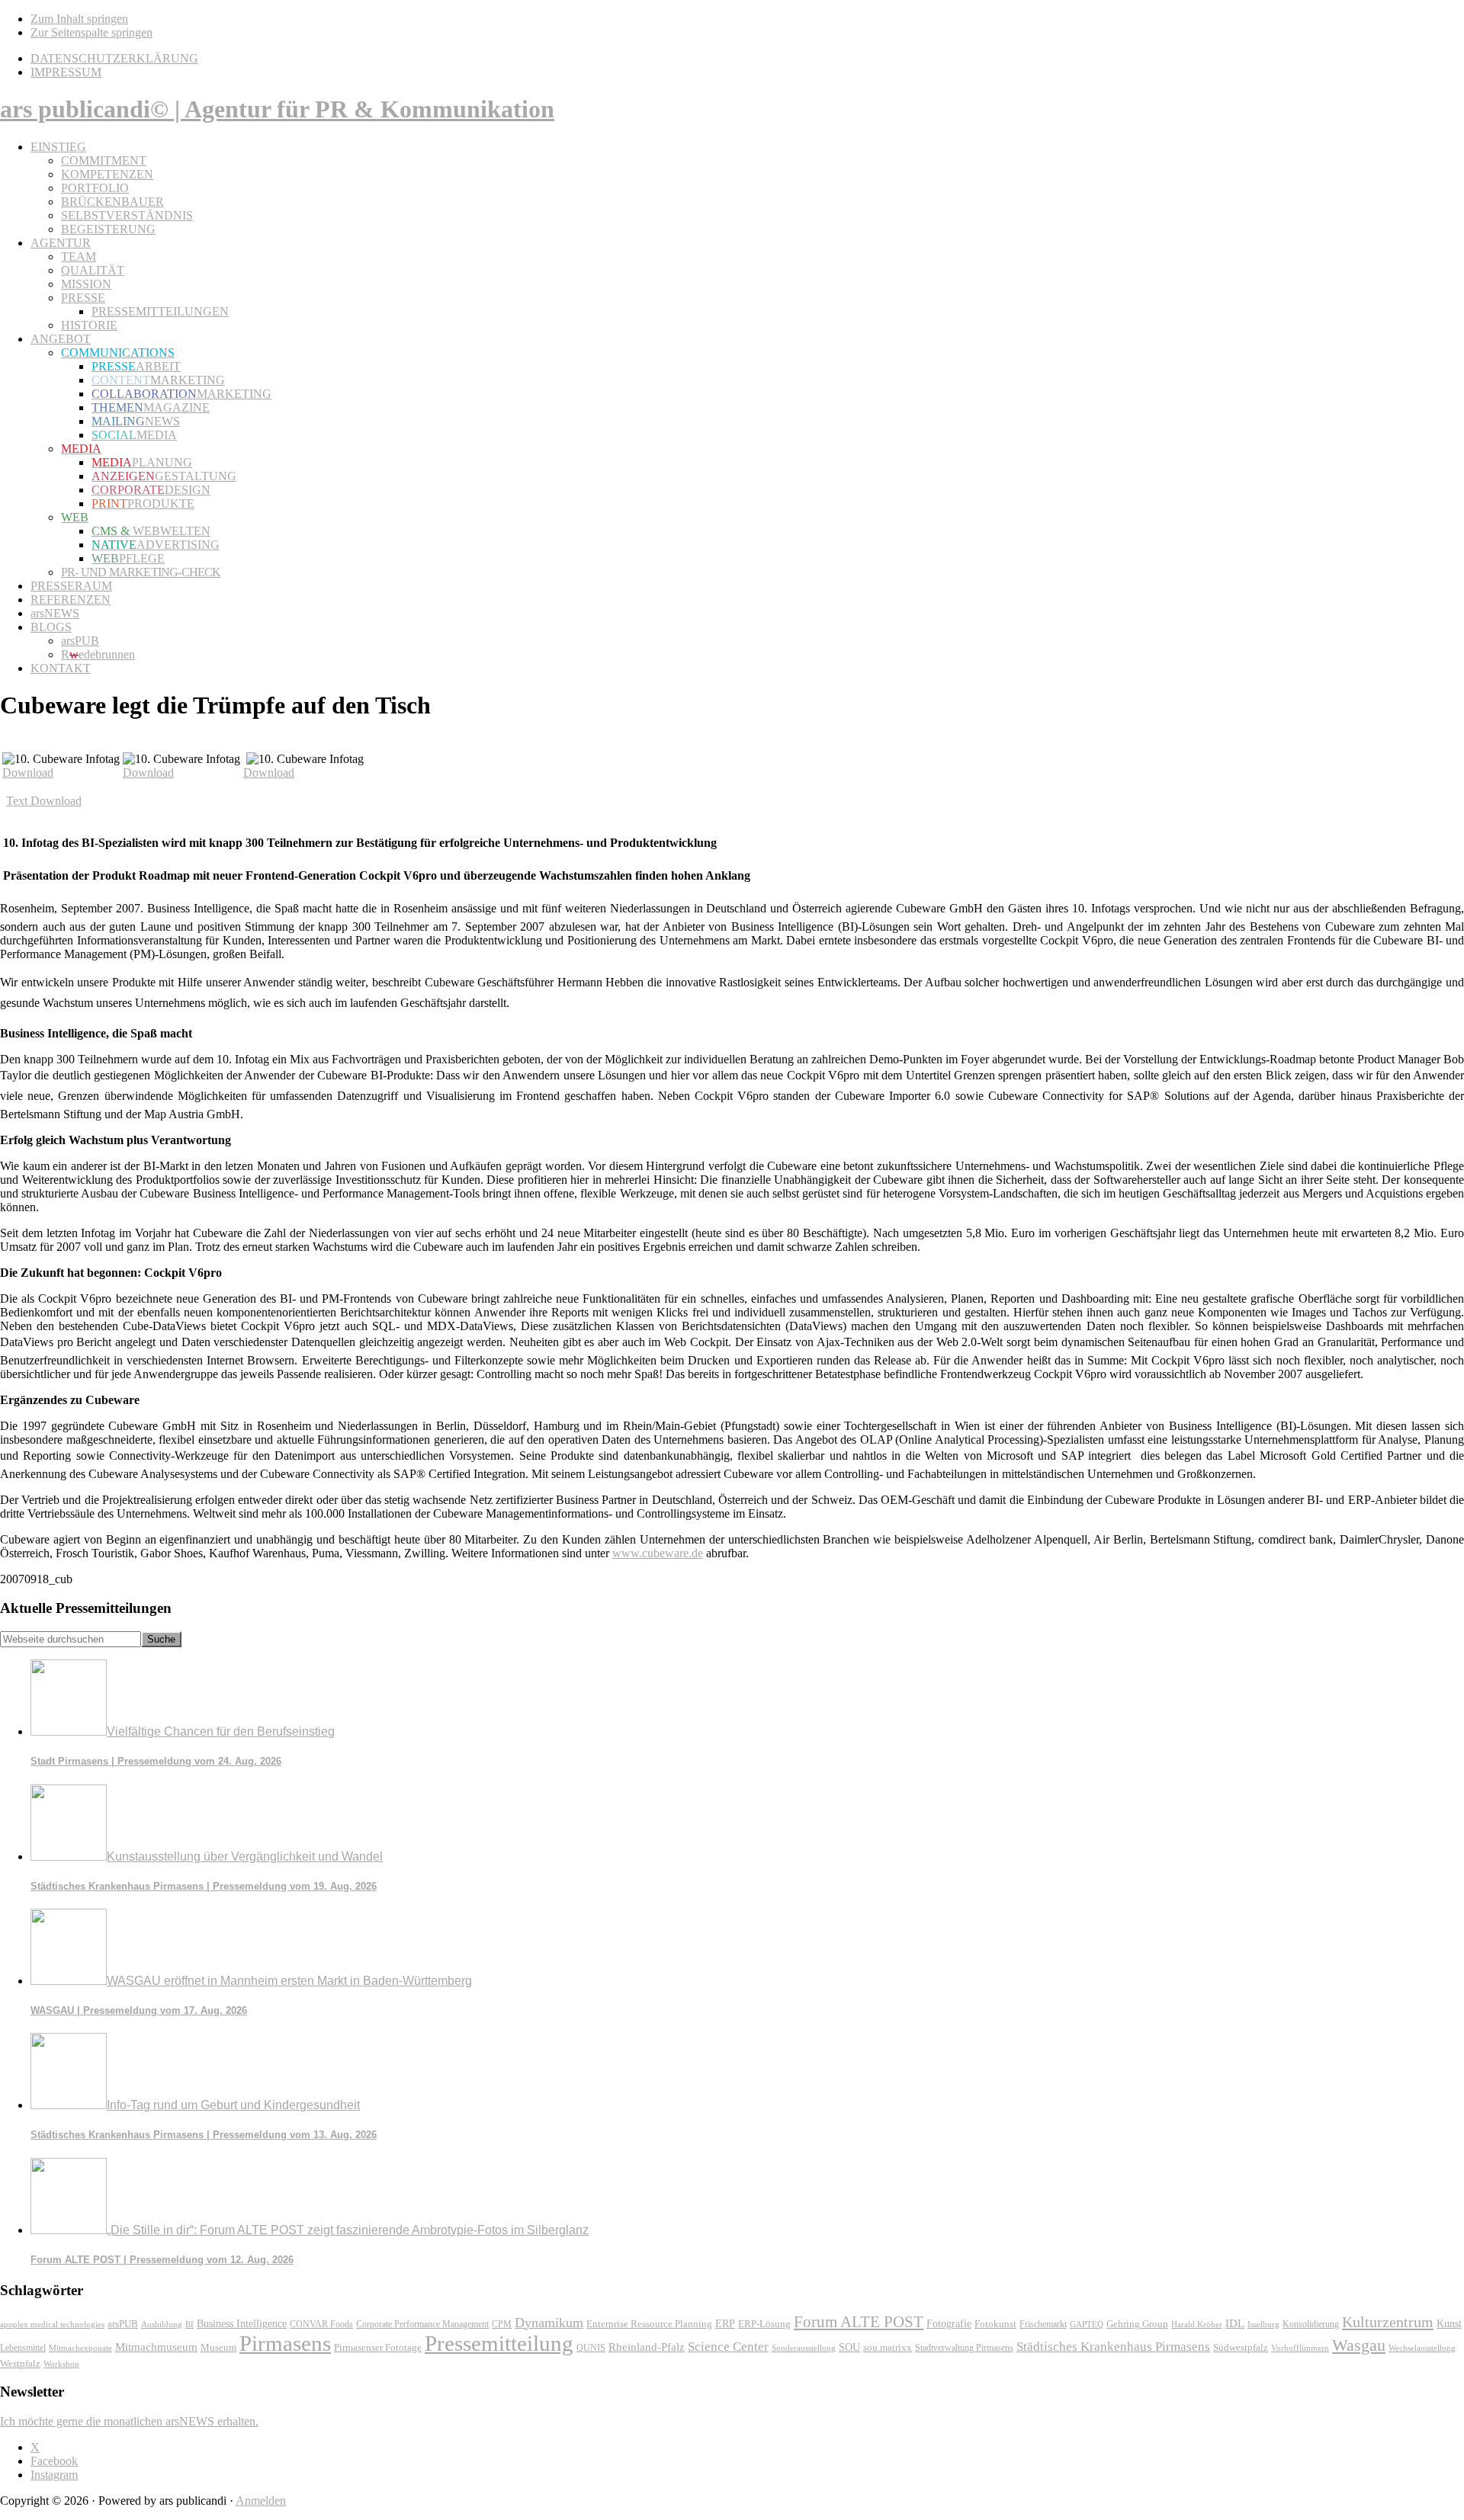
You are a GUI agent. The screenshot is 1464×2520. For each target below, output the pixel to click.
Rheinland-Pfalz (647, 2347)
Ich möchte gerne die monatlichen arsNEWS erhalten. (129, 2421)
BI (189, 2324)
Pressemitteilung (499, 2343)
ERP (725, 2324)
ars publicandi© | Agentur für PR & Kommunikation (277, 109)
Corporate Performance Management (422, 2324)
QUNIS (591, 2348)
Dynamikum (549, 2323)
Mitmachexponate (80, 2348)
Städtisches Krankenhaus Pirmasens (1113, 2347)
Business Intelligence (242, 2323)
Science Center (728, 2347)
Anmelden (261, 2501)
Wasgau (1359, 2345)
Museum (218, 2347)
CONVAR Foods (321, 2324)
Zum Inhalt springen (79, 19)
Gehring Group (1137, 2324)
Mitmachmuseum (156, 2347)
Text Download (44, 801)
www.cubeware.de (658, 1553)
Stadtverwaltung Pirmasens (964, 2348)
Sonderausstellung (804, 2348)
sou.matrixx (888, 2347)
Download (28, 773)
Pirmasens (285, 2343)
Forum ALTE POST (859, 2322)
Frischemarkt (1043, 2324)
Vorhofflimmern (1300, 2348)
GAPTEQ (1087, 2324)
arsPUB (123, 2324)
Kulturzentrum (1388, 2322)
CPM (502, 2324)
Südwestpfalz (1241, 2348)
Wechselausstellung (1422, 2348)
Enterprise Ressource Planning (649, 2324)
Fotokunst (995, 2324)
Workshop (61, 2364)
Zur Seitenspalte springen (91, 32)
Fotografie (949, 2324)
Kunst (1449, 2324)
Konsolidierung (1311, 2324)
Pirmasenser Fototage (378, 2347)
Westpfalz (20, 2364)
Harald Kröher (1197, 2324)
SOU (849, 2347)
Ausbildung (162, 2324)
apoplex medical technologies (52, 2324)
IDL (1235, 2323)
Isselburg (1263, 2324)
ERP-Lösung (764, 2324)
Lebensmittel (23, 2348)
